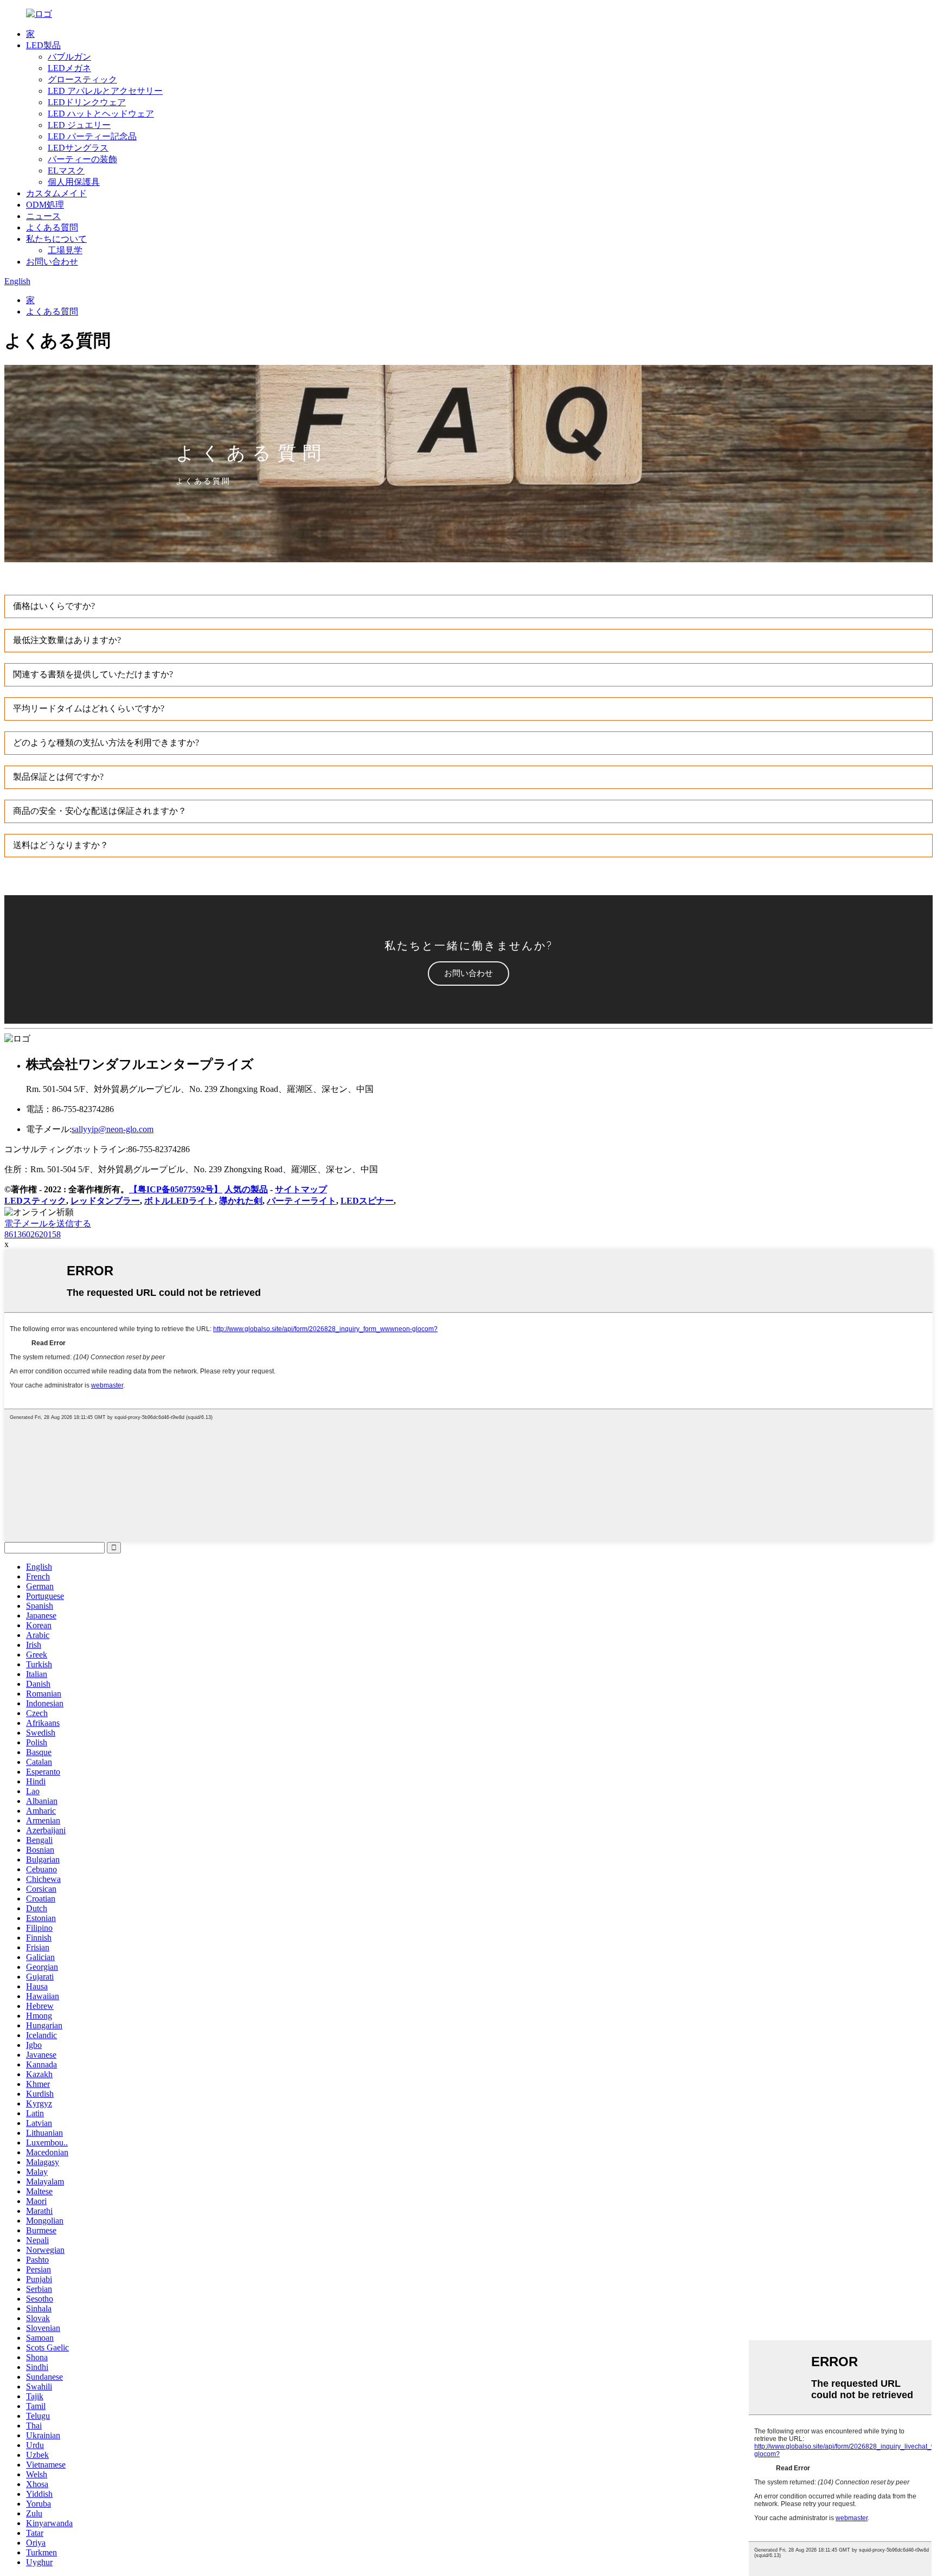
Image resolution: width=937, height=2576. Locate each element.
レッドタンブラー (105, 1201)
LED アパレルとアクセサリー (105, 91)
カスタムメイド (56, 193)
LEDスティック (35, 1201)
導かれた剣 (241, 1201)
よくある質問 (52, 227)
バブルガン (69, 57)
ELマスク (66, 171)
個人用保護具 (74, 182)
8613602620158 (33, 1234)
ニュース (43, 216)
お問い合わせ (52, 262)
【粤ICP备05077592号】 (176, 1189)
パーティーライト (301, 1201)
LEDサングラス (78, 148)
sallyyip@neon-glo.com (113, 1129)
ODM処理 (45, 205)
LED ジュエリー (79, 125)
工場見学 (65, 250)
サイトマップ (301, 1189)
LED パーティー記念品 (92, 136)
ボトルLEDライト (179, 1201)
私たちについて (56, 239)
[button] (468, 974)
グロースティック (82, 79)
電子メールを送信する (48, 1223)
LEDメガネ (69, 68)
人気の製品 (246, 1189)
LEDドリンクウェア (87, 102)
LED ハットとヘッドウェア (101, 114)
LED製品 (43, 45)
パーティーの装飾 (82, 159)
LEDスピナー (367, 1201)
